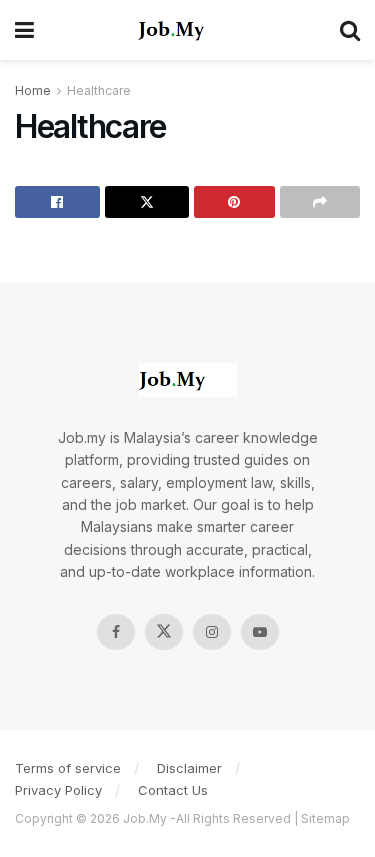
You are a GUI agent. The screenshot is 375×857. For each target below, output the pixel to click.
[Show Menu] (24, 30)
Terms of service (68, 768)
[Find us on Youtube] (260, 632)
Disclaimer (189, 768)
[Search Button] (350, 30)
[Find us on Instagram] (212, 632)
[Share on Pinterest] (234, 202)
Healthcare (99, 90)
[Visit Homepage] (187, 30)
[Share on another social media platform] (320, 202)
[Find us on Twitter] (164, 632)
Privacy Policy (58, 790)
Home (33, 90)
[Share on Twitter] (147, 202)
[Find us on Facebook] (116, 632)
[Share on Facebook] (57, 202)
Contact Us (173, 790)
